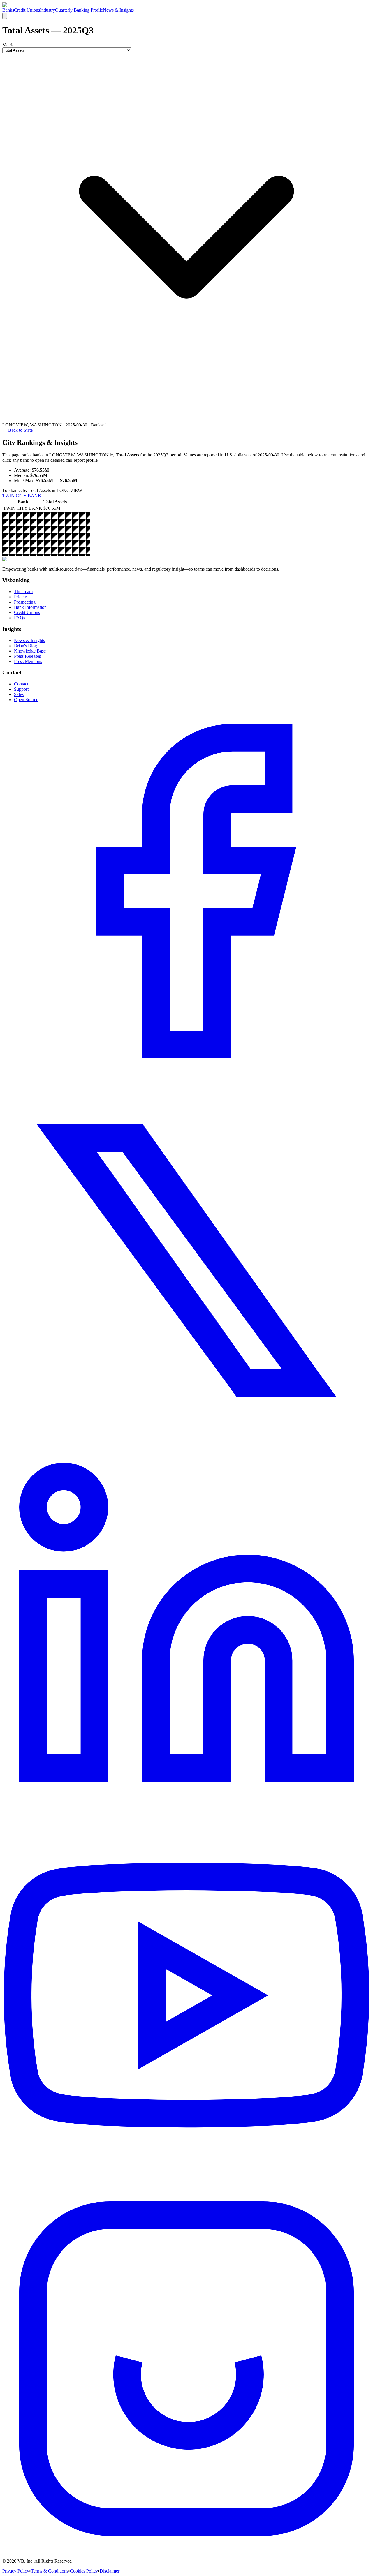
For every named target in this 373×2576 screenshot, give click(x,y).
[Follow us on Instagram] (186, 2551)
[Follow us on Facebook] (186, 1074)
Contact (21, 684)
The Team (23, 591)
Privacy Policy (16, 2571)
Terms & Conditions (50, 2571)
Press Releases (27, 656)
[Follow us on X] (186, 1443)
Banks (8, 10)
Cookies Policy (84, 2571)
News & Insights (118, 10)
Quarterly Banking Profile (79, 10)
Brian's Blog (25, 646)
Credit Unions (27, 10)
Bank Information (30, 607)
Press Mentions (28, 661)
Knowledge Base (30, 651)
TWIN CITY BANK (22, 496)
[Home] (21, 5)
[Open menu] (5, 16)
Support (21, 689)
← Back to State (17, 430)
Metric (8, 45)
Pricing (21, 597)
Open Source (26, 700)
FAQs (20, 618)
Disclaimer (110, 2571)
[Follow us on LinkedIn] (186, 1812)
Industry (47, 10)
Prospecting (25, 602)
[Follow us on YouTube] (186, 2182)
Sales (19, 694)
